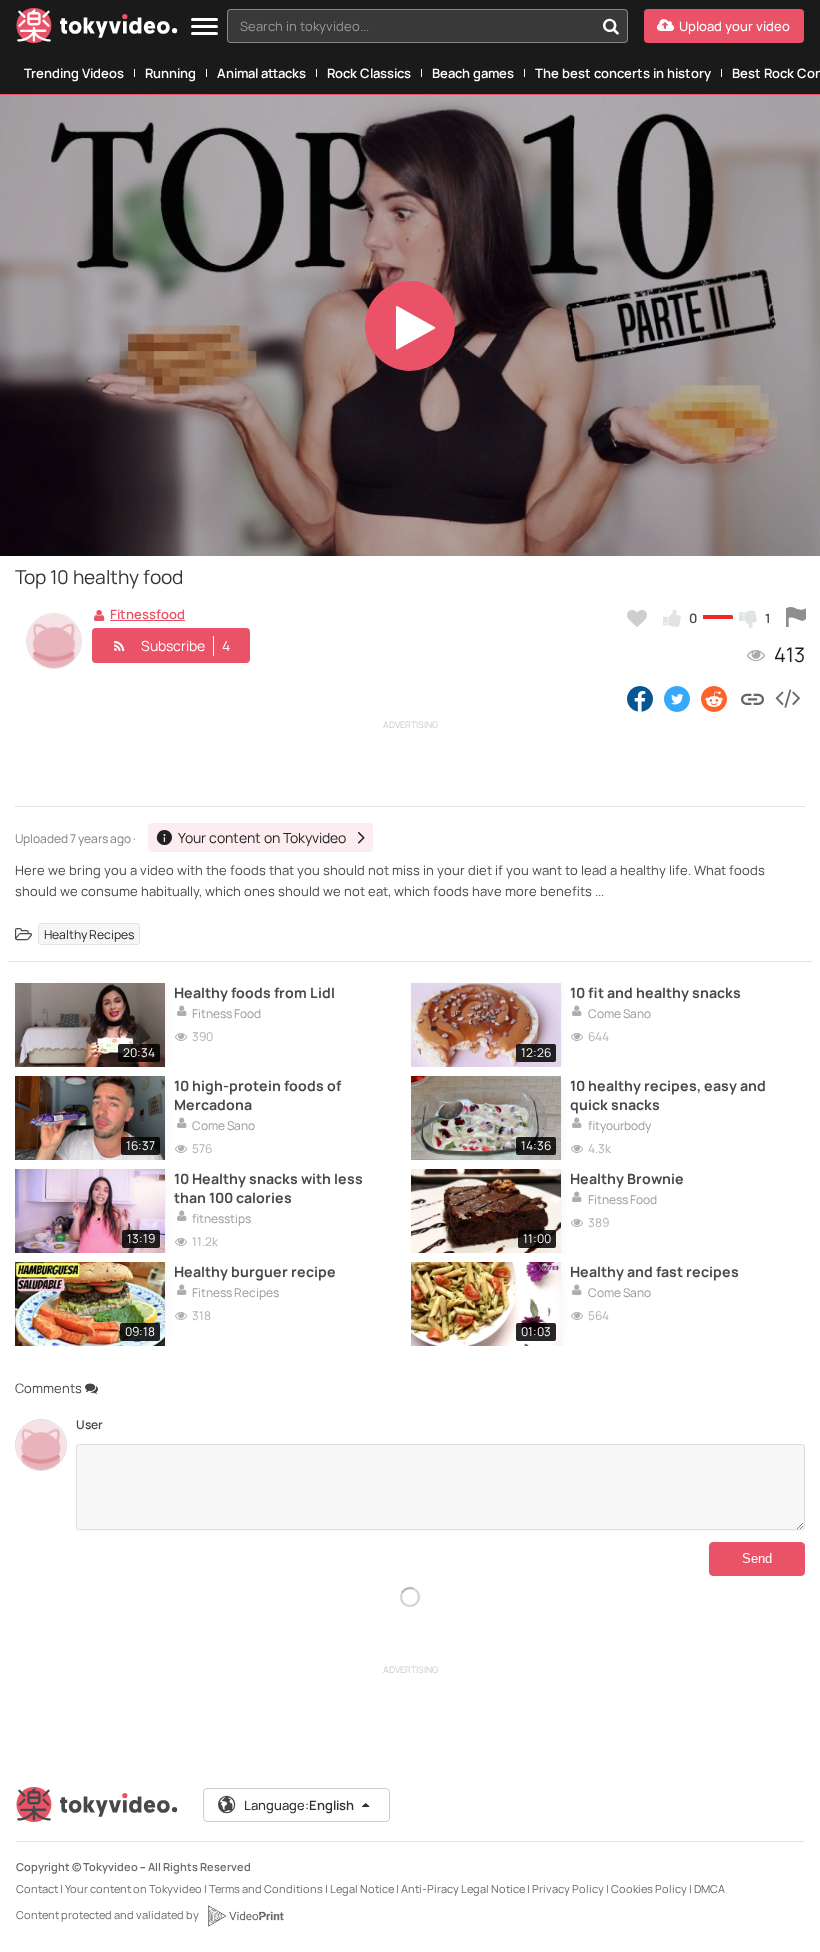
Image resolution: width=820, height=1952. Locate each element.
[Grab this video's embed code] (787, 698)
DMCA (709, 1888)
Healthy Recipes (89, 934)
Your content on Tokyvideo (133, 1888)
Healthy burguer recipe (255, 1271)
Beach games (473, 73)
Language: (299, 1805)
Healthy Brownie (627, 1178)
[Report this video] (796, 618)
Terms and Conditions (266, 1888)
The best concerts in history (623, 73)
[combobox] (427, 26)
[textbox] (410, 26)
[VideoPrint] (245, 1916)
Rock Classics (369, 73)
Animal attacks (261, 73)
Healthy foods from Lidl (254, 992)
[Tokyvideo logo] (97, 29)
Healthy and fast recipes (654, 1271)
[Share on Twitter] (677, 698)
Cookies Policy (649, 1888)
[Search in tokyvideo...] (611, 26)
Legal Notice (362, 1888)
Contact (37, 1888)
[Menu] (204, 27)
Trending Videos (74, 73)
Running (170, 73)
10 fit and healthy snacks (655, 992)
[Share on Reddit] (715, 698)
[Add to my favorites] (637, 618)
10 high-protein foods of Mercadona (257, 1095)
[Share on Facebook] (640, 698)
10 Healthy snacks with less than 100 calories (268, 1188)
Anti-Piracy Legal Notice (463, 1888)
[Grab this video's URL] (752, 698)
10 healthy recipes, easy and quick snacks (668, 1095)
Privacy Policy (568, 1888)
